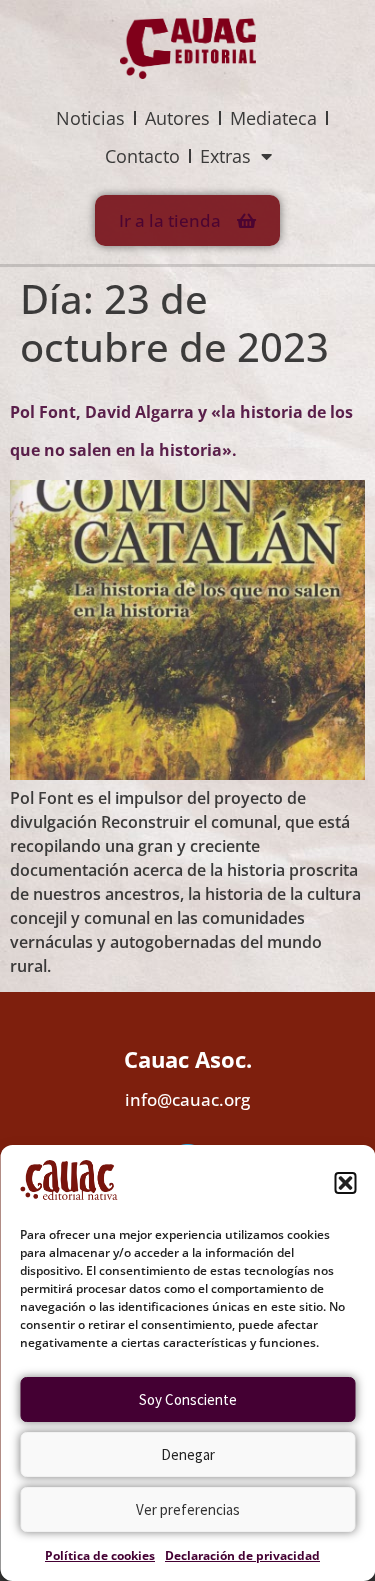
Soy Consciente (188, 1399)
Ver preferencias (188, 1509)
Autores (177, 118)
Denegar (188, 1454)
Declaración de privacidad (242, 1555)
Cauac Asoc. (188, 1059)
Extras (225, 156)
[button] (345, 1183)
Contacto (142, 156)
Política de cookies (100, 1555)
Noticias (90, 118)
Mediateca (273, 118)
